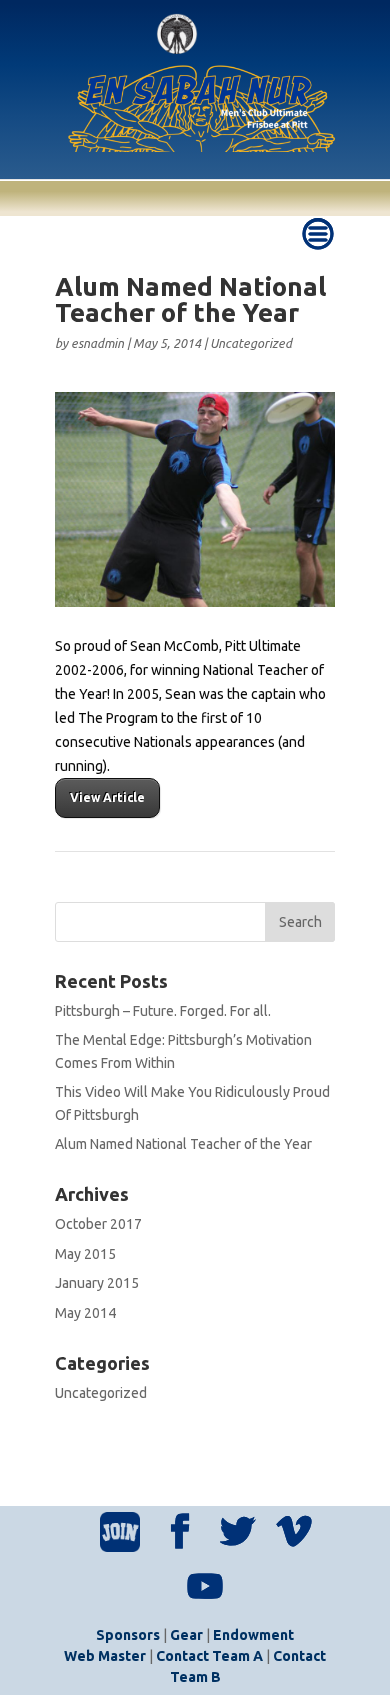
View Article (107, 797)
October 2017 (98, 1224)
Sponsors (128, 1635)
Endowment (253, 1635)
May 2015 (85, 1254)
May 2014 (85, 1313)
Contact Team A (209, 1656)
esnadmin (97, 343)
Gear (186, 1635)
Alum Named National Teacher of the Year (183, 1144)
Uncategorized (251, 343)
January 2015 (97, 1283)
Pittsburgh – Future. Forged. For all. (163, 1011)
